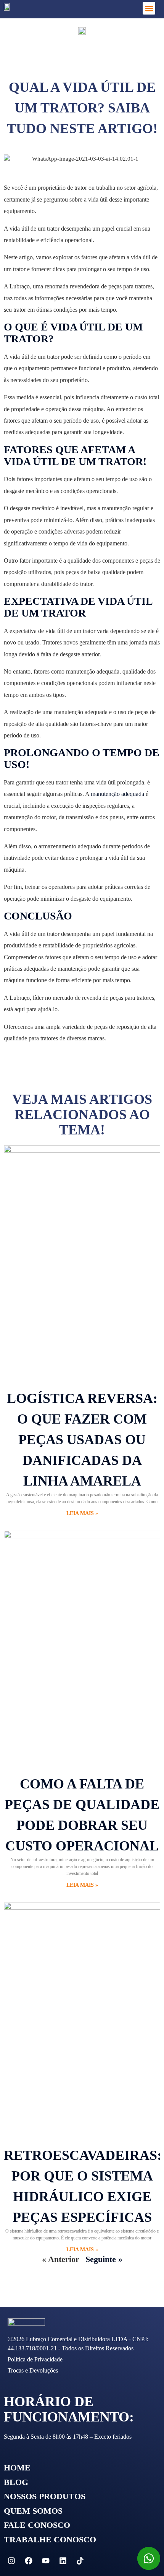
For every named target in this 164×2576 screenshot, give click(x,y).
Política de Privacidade (35, 2359)
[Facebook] (29, 2561)
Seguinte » (104, 2259)
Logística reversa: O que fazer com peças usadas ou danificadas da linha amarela (82, 1440)
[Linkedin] (63, 2561)
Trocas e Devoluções (33, 2370)
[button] (149, 8)
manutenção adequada (117, 794)
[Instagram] (11, 2561)
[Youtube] (46, 2561)
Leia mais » (82, 1513)
